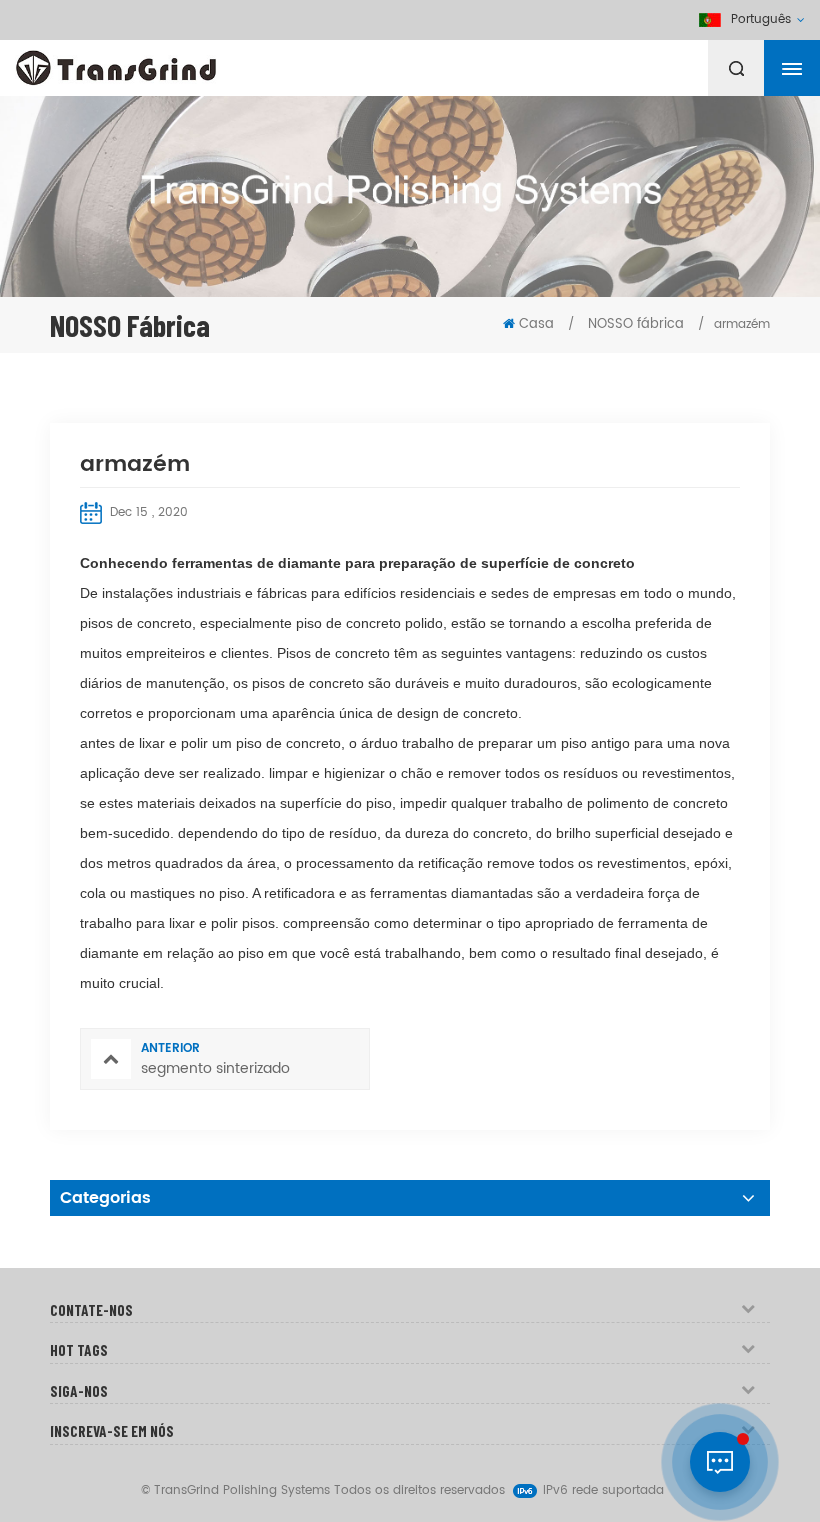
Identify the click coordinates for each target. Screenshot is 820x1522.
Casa (536, 324)
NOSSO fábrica (634, 324)
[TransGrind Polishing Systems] (165, 63)
